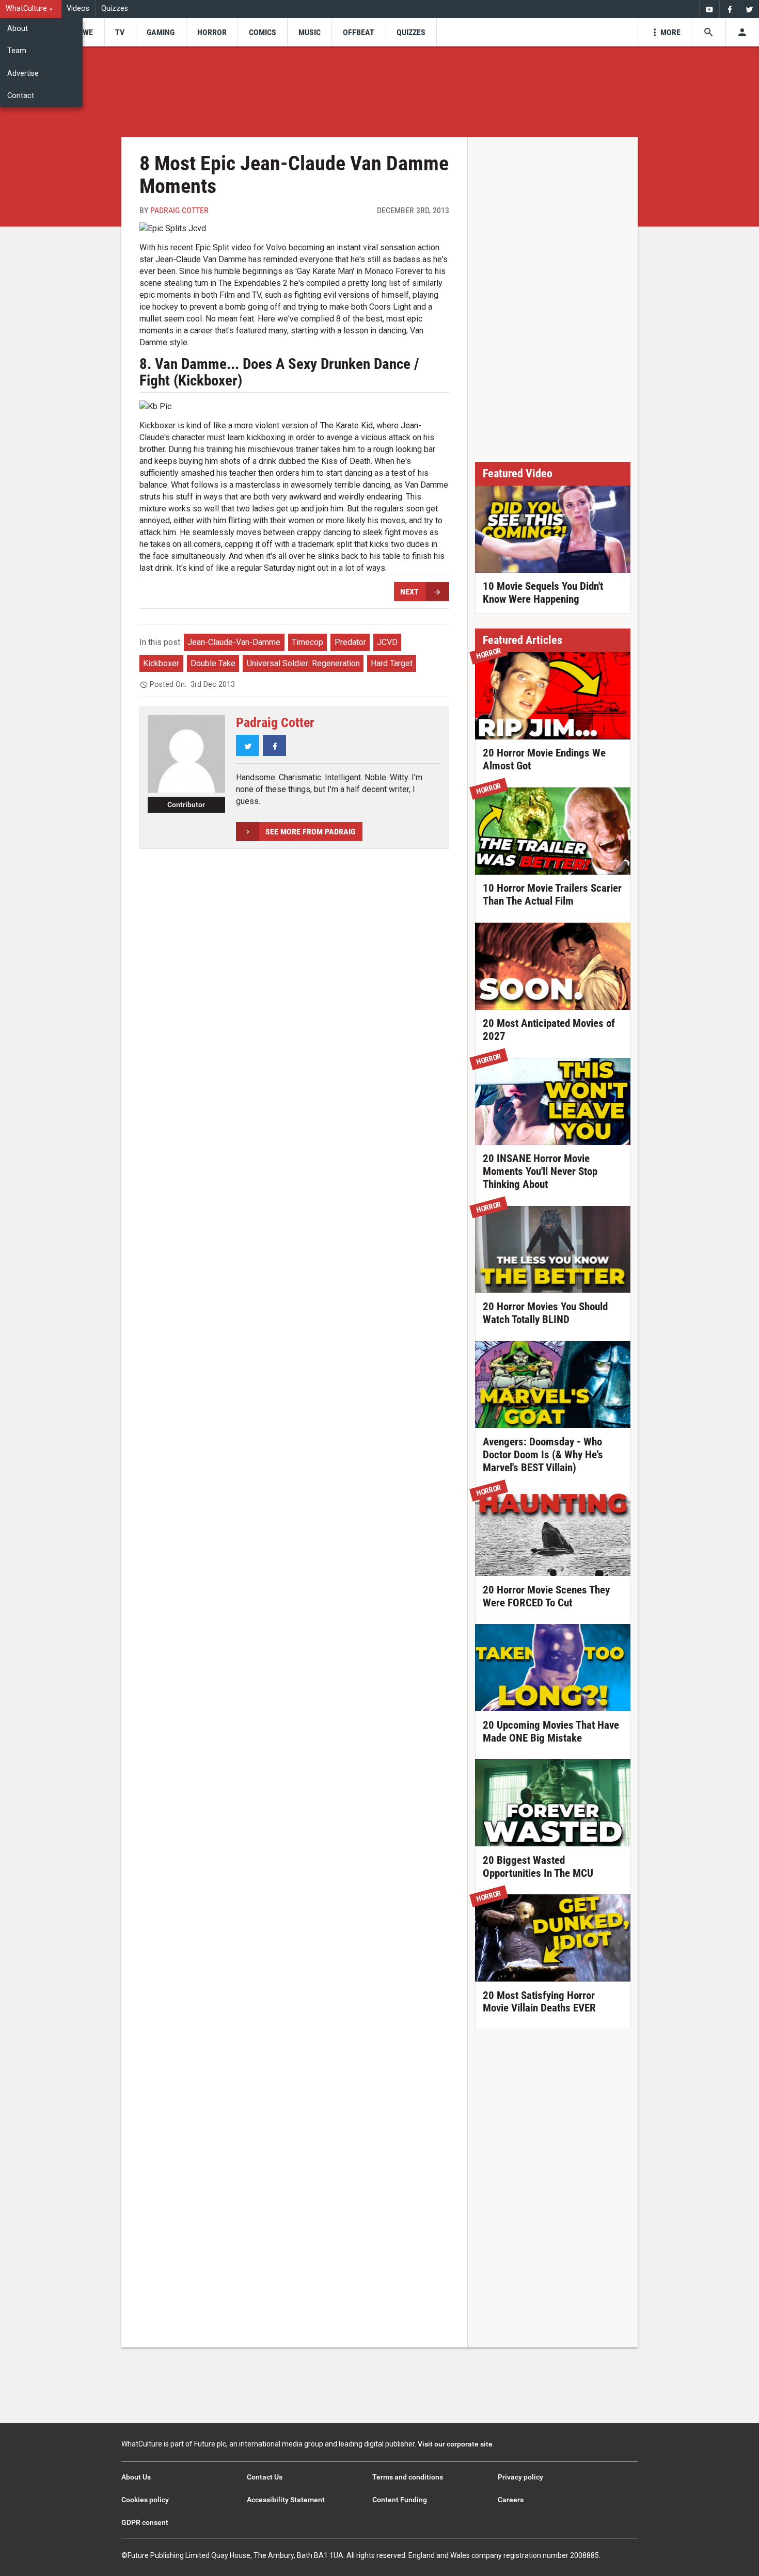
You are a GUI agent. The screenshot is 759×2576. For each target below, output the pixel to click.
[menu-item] (84, 32)
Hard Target (392, 663)
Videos (78, 9)
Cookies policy (145, 2500)
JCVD (387, 642)
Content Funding (400, 2500)
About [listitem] (18, 29)
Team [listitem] (17, 51)
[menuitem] (31, 9)
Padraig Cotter (179, 210)
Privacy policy (520, 2477)
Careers (511, 2500)
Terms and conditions (408, 2477)
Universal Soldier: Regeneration (303, 663)
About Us (136, 2477)
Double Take (213, 663)
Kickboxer (161, 663)
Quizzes (115, 9)
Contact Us (265, 2477)
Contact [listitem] (21, 96)
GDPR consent (145, 2522)
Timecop (307, 642)
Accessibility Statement (286, 2500)
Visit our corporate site (455, 2444)
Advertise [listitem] (23, 74)
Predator (350, 642)
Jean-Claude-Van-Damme (234, 642)
